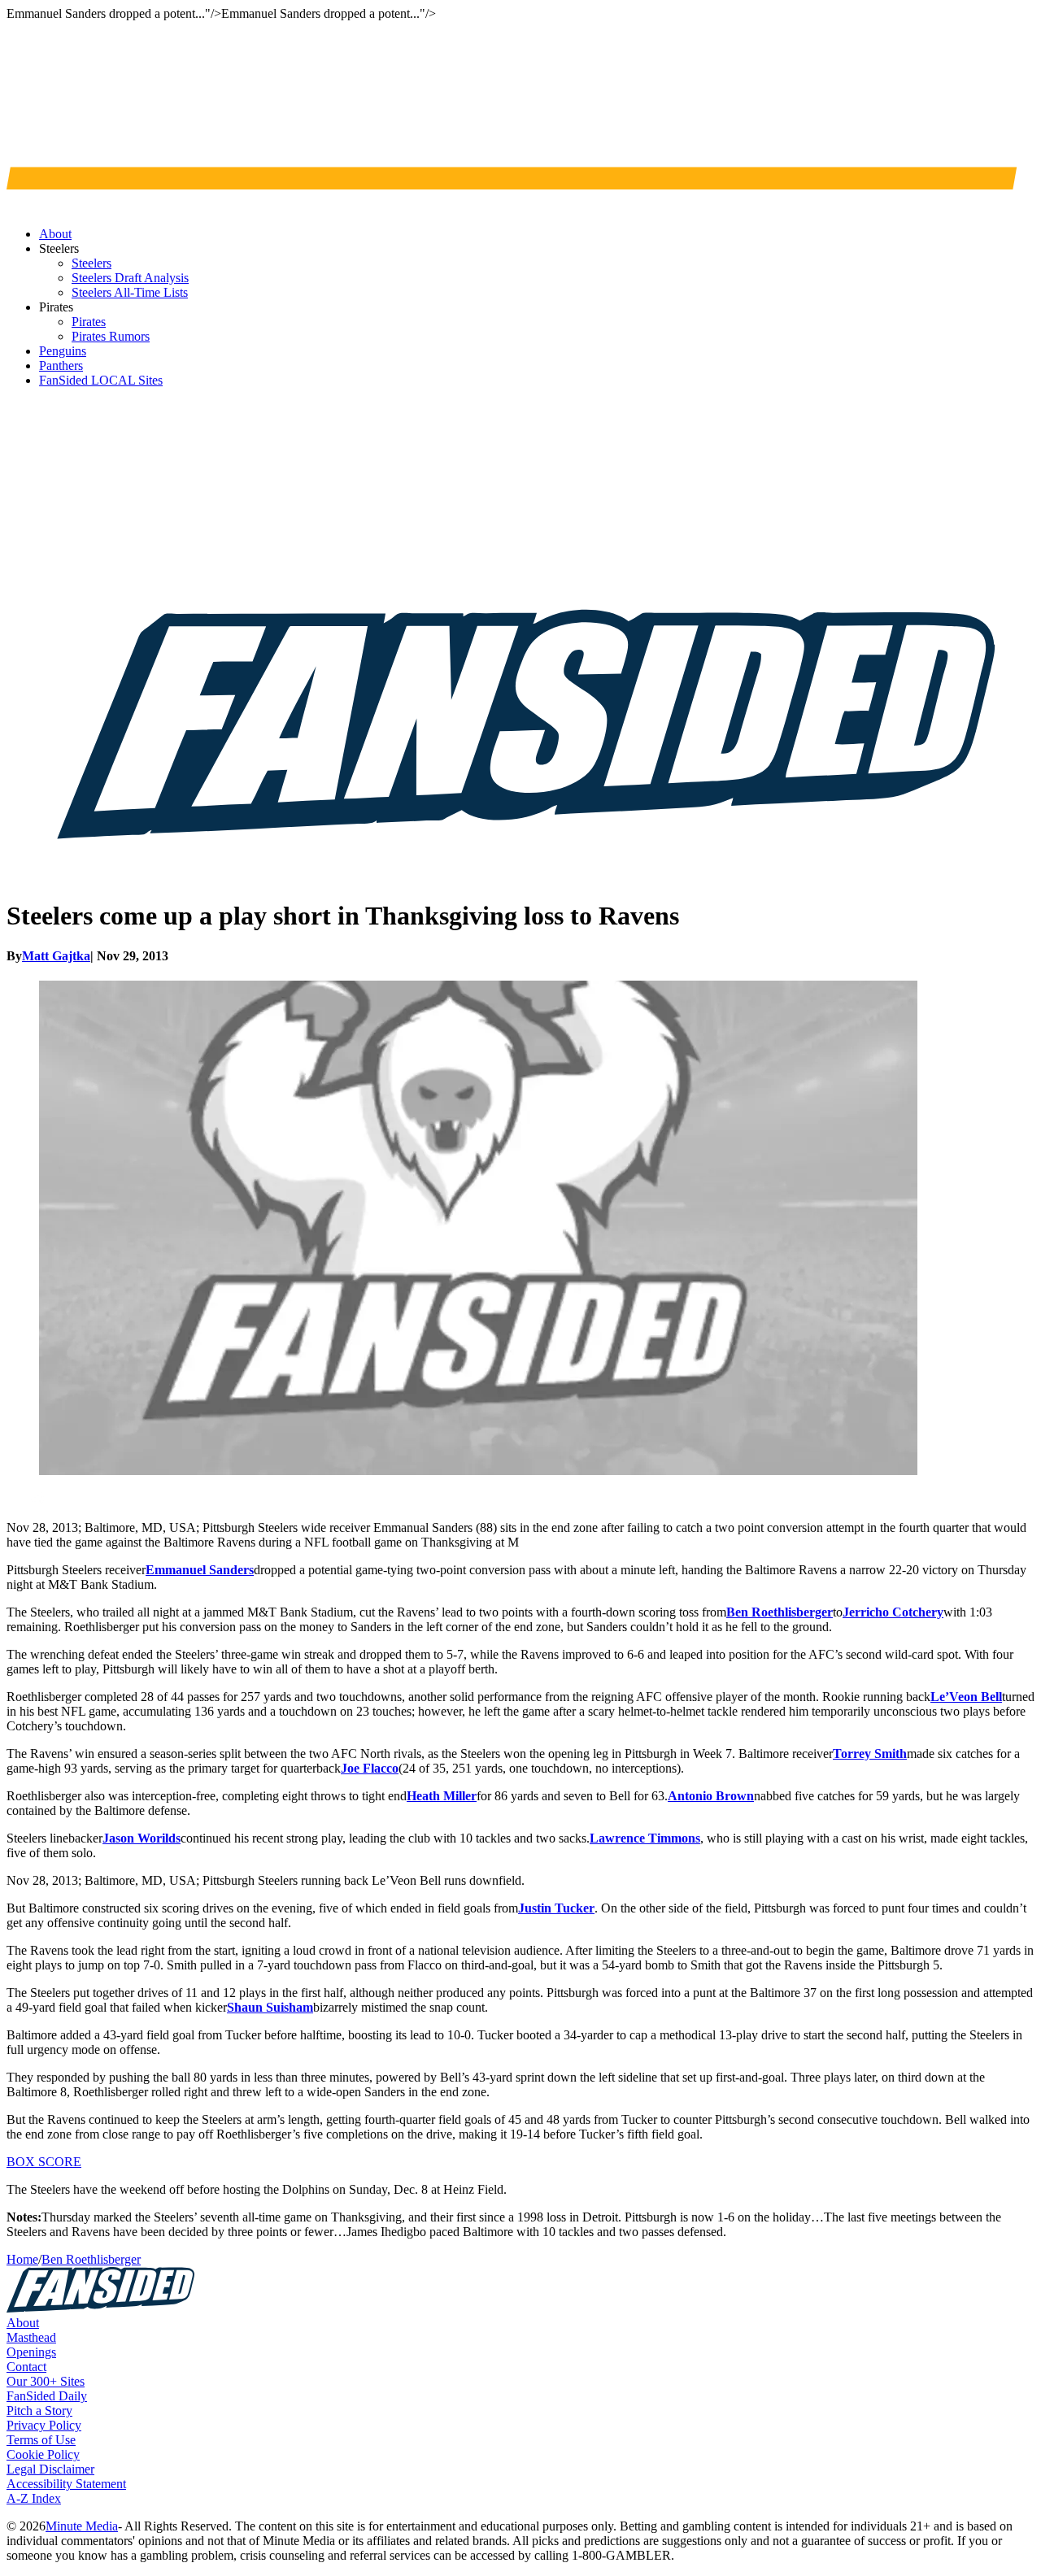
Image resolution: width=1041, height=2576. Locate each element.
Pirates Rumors (111, 336)
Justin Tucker (556, 1908)
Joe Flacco (370, 1768)
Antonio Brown (711, 1796)
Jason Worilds (142, 1838)
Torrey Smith (870, 1754)
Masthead (31, 2337)
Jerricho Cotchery (893, 1612)
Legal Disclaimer (50, 2469)
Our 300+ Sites (46, 2381)
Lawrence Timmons (645, 1838)
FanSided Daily (47, 2396)
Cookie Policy (43, 2454)
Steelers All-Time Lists (130, 292)
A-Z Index (34, 2498)
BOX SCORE (44, 2162)
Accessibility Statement (66, 2484)
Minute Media (82, 2526)
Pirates (89, 322)
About (23, 2323)
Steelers (91, 263)
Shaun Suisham (270, 2007)
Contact (26, 2367)
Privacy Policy (44, 2425)
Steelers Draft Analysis (130, 278)
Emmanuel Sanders (200, 1570)
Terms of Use (41, 2440)
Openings (31, 2352)
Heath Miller (442, 1796)
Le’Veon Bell (966, 1697)
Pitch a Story (39, 2411)
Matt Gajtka (56, 956)
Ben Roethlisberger (780, 1612)
